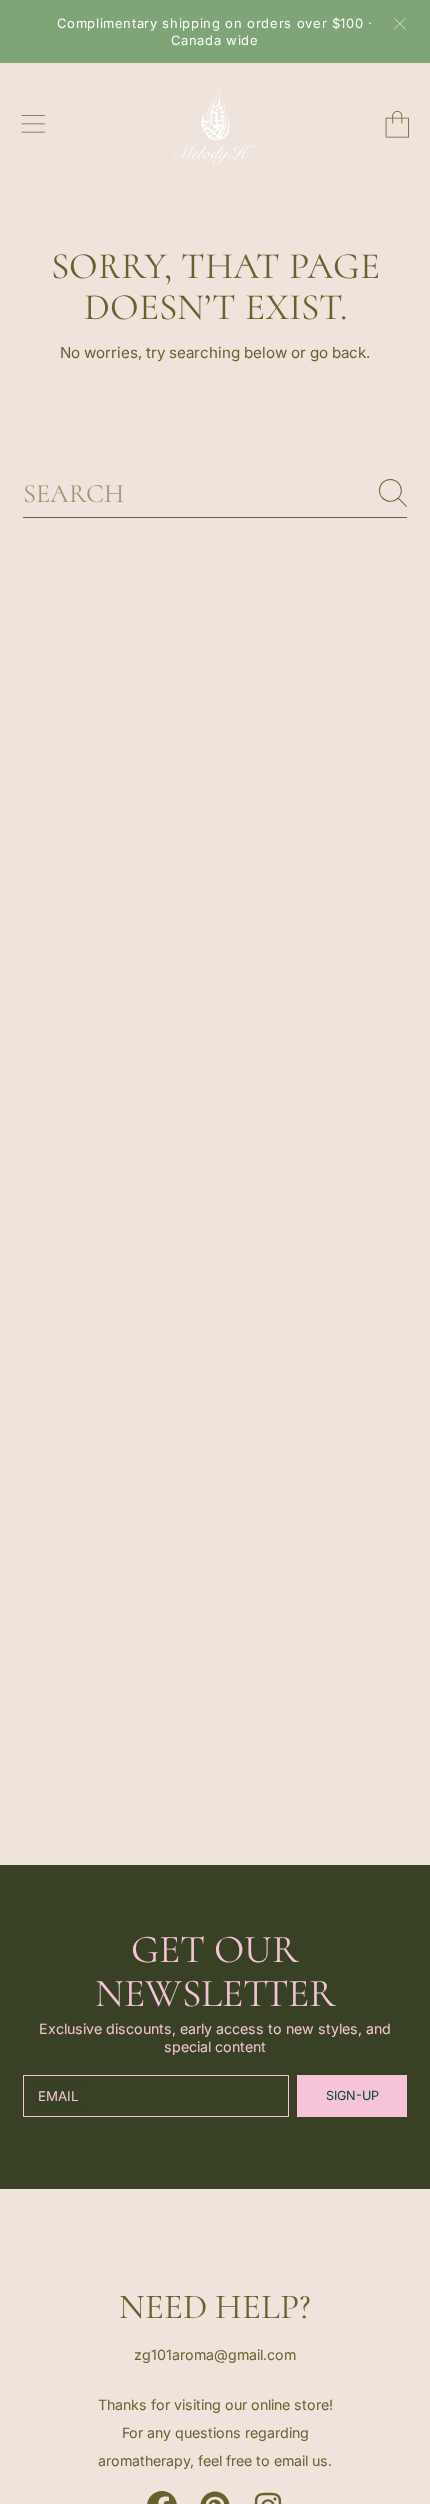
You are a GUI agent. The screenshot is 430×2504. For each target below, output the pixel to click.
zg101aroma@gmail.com (215, 2354)
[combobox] (215, 493)
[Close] (400, 24)
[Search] (393, 493)
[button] (33, 124)
